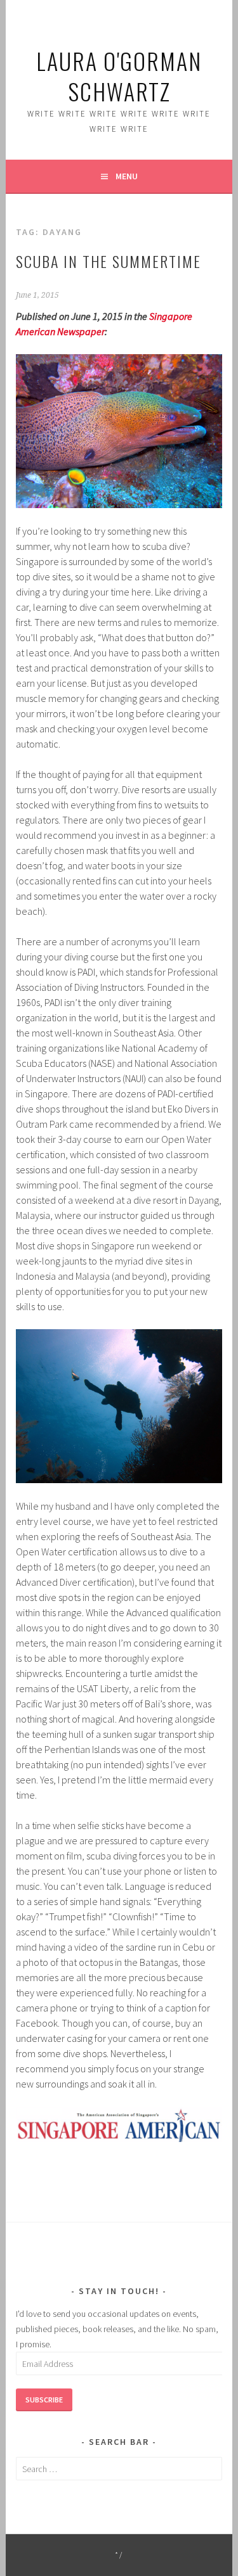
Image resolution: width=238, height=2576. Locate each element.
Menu (127, 176)
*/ (119, 2555)
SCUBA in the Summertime (109, 261)
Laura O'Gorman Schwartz (119, 76)
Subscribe (44, 2400)
